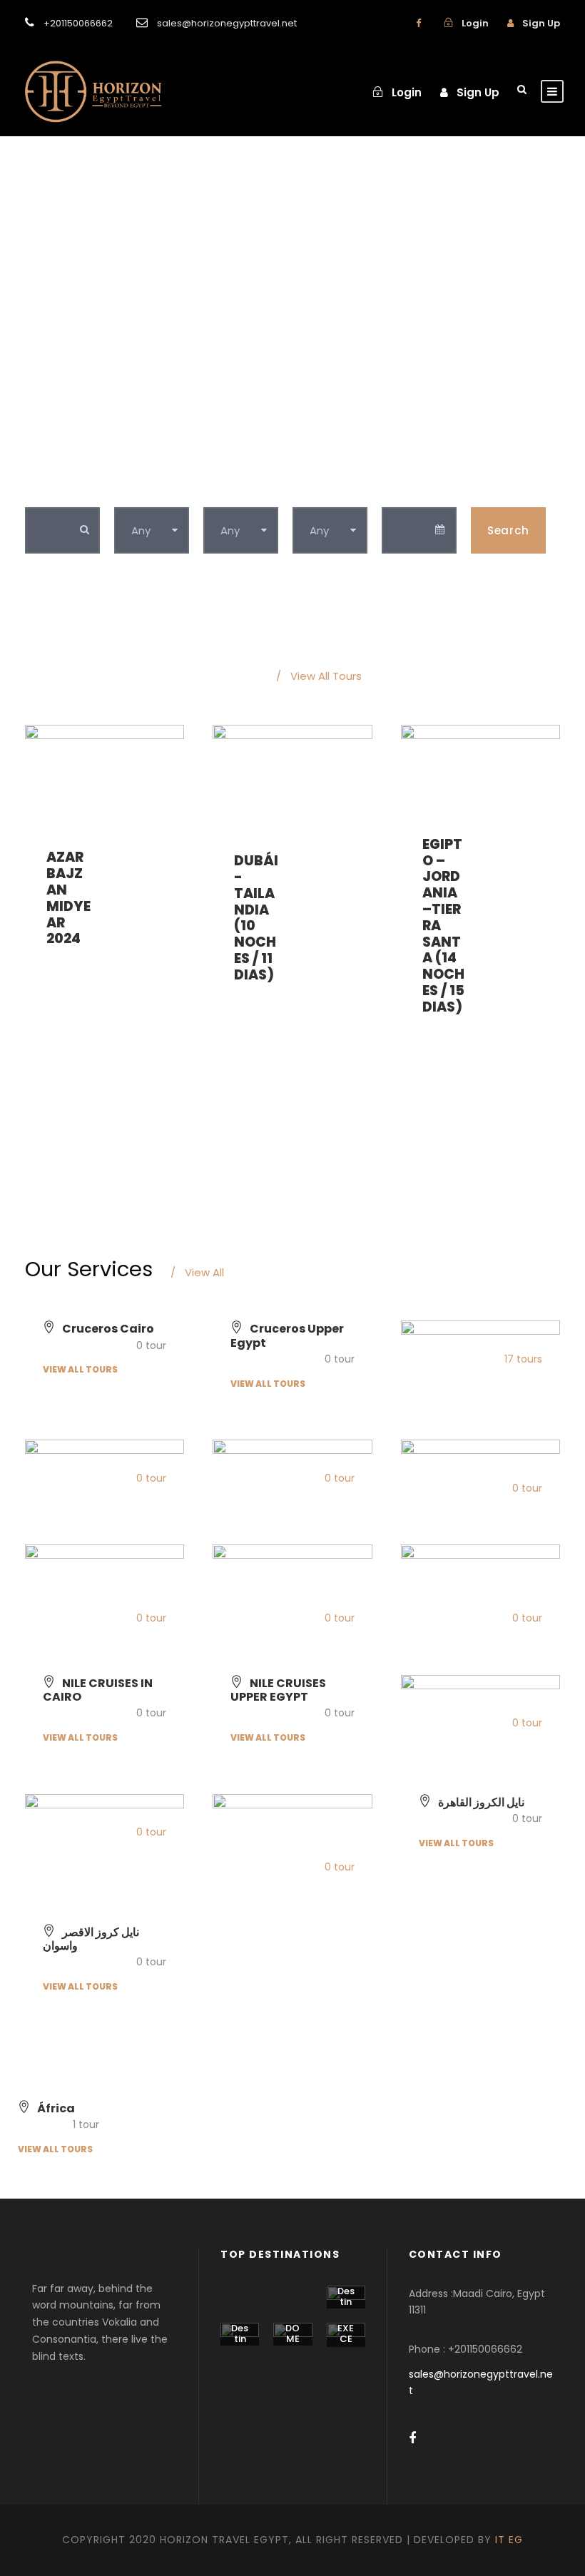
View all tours (80, 1369)
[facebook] (418, 23)
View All (197, 1272)
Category (142, 492)
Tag (215, 492)
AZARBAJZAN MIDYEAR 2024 (68, 898)
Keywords (54, 492)
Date (396, 492)
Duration (319, 492)
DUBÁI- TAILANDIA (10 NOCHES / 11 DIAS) (256, 918)
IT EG (509, 2540)
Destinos (346, 2302)
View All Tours (319, 676)
